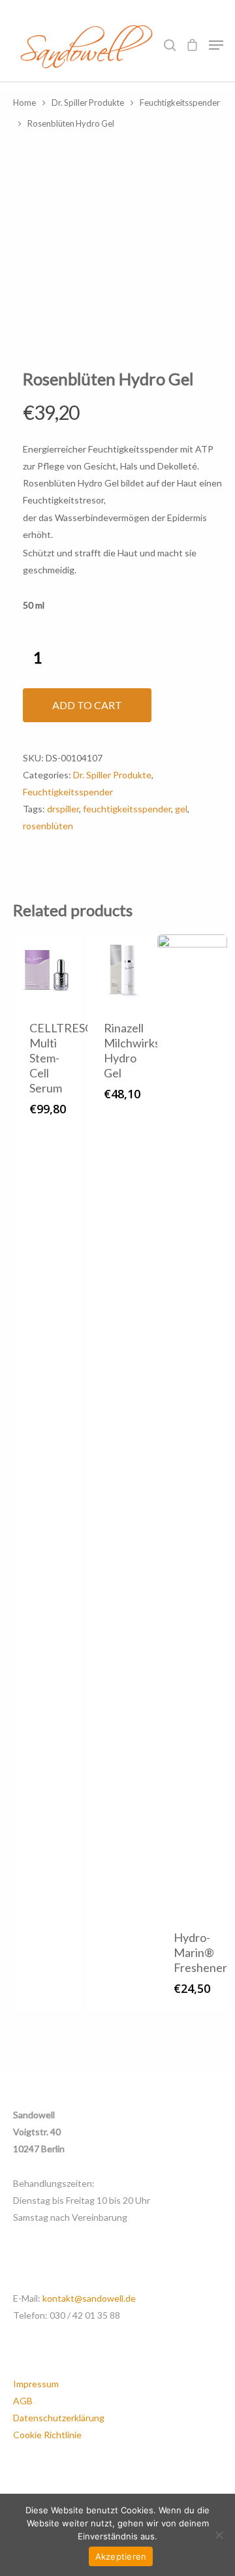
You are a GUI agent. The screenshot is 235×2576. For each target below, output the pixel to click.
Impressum (36, 2384)
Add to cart (87, 705)
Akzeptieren (121, 2556)
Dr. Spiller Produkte (88, 103)
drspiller (63, 809)
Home (24, 103)
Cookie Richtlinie (47, 2435)
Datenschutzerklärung (59, 2418)
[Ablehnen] (219, 2535)
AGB (23, 2401)
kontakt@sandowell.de (89, 2298)
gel (181, 809)
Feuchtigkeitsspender (180, 103)
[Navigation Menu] (216, 45)
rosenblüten (48, 826)
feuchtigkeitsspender (127, 809)
